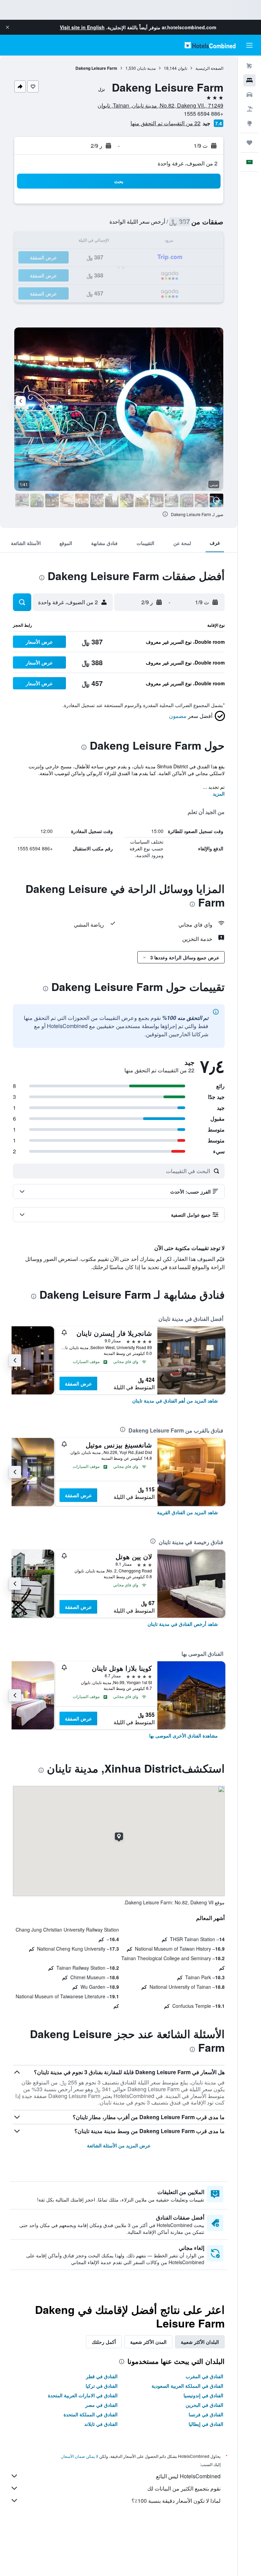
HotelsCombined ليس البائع (188, 2476)
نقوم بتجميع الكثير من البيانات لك (184, 2488)
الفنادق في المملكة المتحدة (91, 2414)
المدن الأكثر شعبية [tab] (148, 2342)
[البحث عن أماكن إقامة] (249, 80)
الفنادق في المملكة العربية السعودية (187, 2386)
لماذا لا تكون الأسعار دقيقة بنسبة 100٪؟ (176, 2501)
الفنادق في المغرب (204, 2376)
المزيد (219, 794)
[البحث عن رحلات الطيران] (249, 66)
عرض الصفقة (78, 1383)
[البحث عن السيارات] (249, 95)
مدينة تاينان (146, 68)
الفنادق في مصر (101, 2405)
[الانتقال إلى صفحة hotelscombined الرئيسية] (210, 45)
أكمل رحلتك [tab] (104, 2342)
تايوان (182, 68)
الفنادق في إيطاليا (206, 2424)
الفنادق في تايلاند (101, 2424)
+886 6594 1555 (204, 114)
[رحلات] (249, 143)
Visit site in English (82, 27)
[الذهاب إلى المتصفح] (249, 123)
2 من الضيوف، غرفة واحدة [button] (188, 163)
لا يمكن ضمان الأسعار (80, 2456)
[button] (7, 27)
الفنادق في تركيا (102, 2386)
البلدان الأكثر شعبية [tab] (200, 2342)
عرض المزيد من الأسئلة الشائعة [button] (119, 2145)
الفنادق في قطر (102, 2376)
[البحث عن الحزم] (249, 109)
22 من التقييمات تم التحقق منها (166, 123)
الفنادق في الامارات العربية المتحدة (83, 2395)
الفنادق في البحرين (204, 2405)
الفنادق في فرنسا (206, 2414)
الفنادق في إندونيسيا (203, 2395)
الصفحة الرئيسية (209, 68)
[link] (175, 1401)
